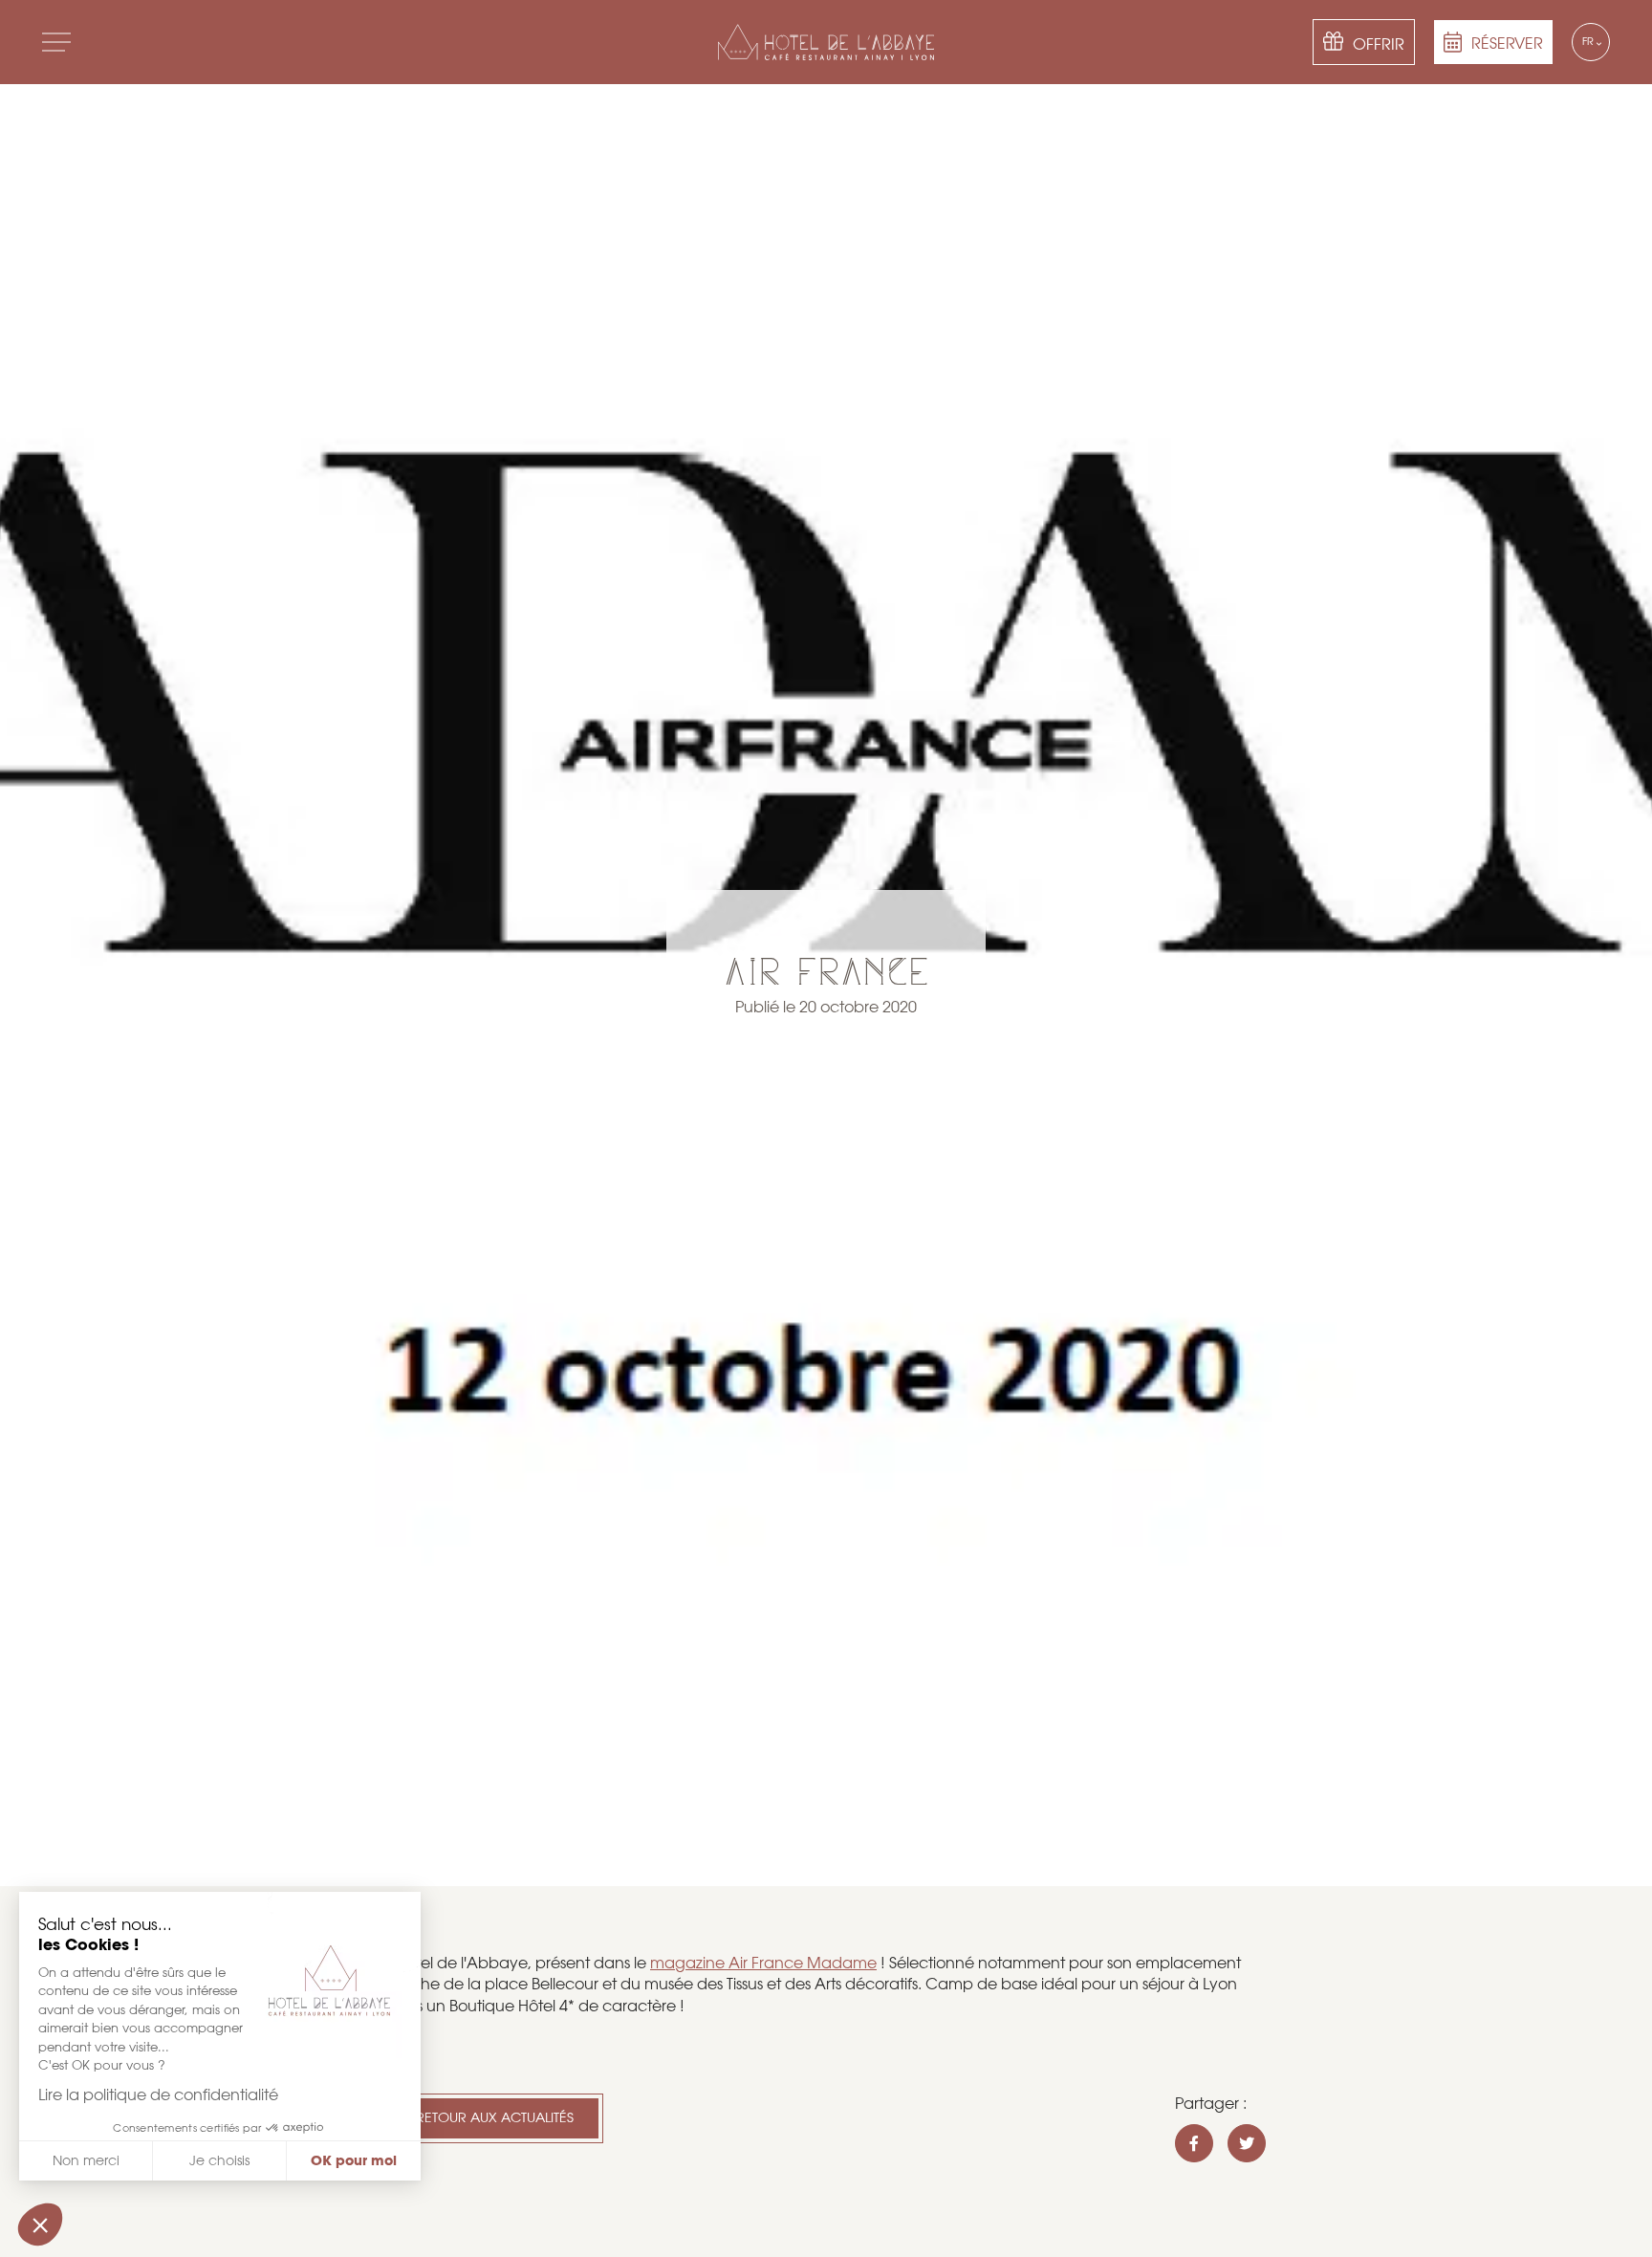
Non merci (86, 2160)
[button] (40, 2224)
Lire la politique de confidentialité (158, 2095)
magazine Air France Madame (763, 1963)
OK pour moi (354, 2160)
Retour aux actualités (495, 2117)
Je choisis (219, 2160)
